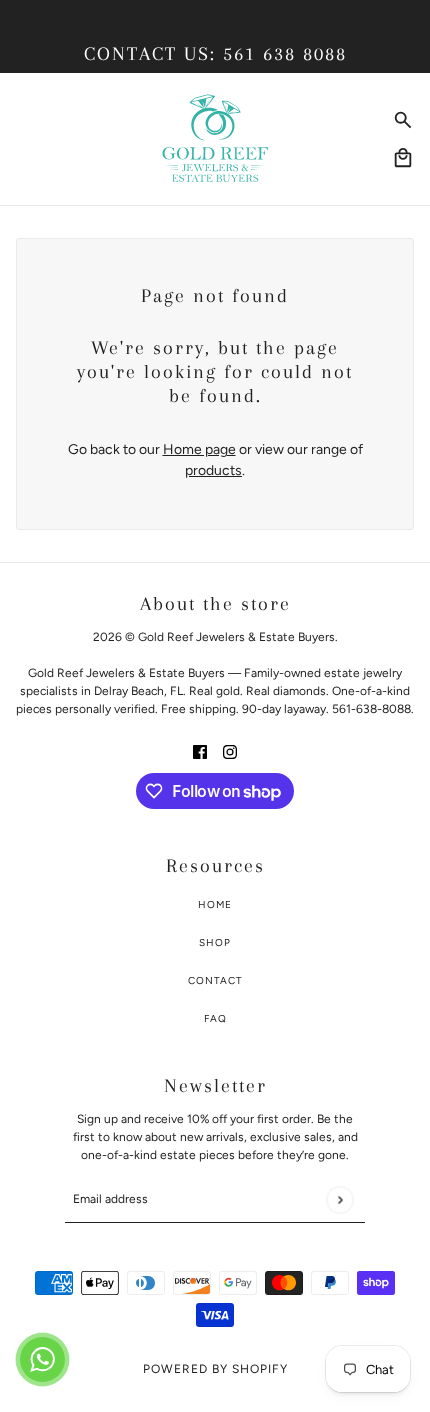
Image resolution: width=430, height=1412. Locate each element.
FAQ (215, 1018)
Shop (215, 942)
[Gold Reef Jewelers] (215, 139)
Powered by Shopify (215, 1369)
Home (215, 904)
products (213, 470)
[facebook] (200, 750)
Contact (215, 980)
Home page (199, 449)
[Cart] (403, 158)
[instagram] (230, 750)
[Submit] (339, 1199)
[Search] (403, 120)
